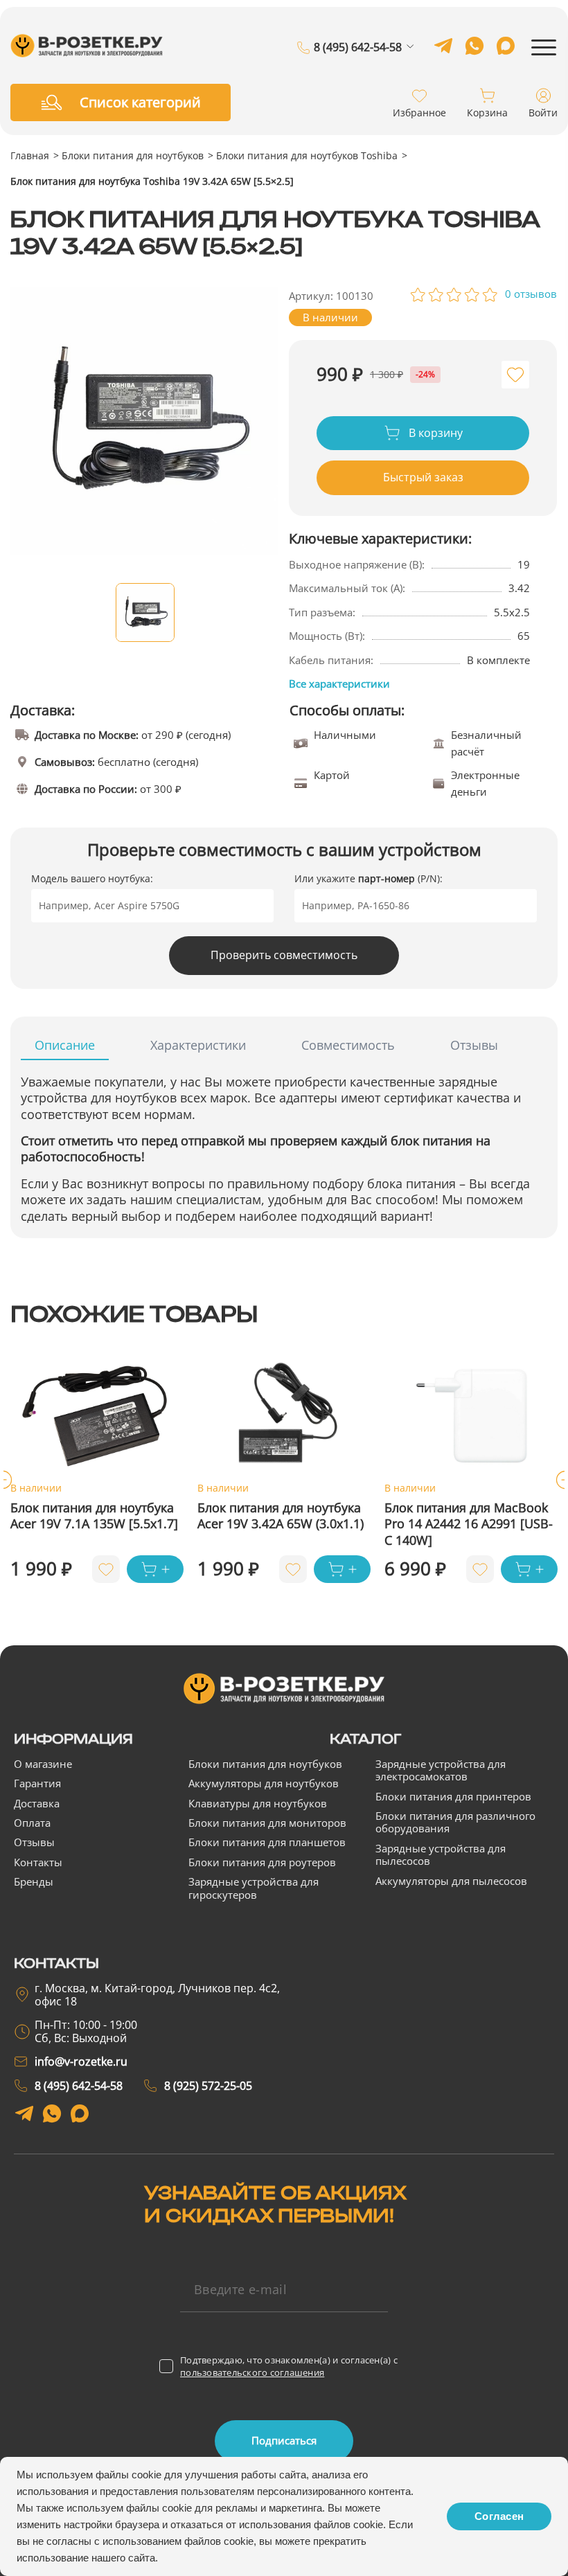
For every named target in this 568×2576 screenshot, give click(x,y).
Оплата (32, 1823)
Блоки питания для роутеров (262, 1862)
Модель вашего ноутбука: (92, 878)
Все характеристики (339, 683)
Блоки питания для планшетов (267, 1842)
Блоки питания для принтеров (453, 1796)
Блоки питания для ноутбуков (133, 155)
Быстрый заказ (423, 477)
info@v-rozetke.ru (81, 2061)
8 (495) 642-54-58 (358, 48)
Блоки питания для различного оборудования (455, 1822)
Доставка (37, 1803)
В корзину (434, 433)
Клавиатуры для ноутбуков (258, 1803)
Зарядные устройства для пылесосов (441, 1854)
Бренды (34, 1881)
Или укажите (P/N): (369, 878)
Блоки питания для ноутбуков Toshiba (307, 155)
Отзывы (474, 1045)
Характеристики (198, 1045)
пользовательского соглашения (252, 2372)
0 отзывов (531, 294)
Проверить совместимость (284, 955)
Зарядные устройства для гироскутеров (254, 1888)
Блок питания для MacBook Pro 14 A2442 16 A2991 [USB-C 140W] (469, 1524)
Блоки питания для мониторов (267, 1823)
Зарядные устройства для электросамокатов (441, 1770)
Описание (65, 1045)
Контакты (38, 1862)
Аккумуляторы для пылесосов (451, 1881)
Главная (30, 155)
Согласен (499, 2516)
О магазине (43, 1764)
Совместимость (348, 1045)
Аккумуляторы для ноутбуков (264, 1783)
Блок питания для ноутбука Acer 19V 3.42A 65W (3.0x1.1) (281, 1516)
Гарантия (37, 1783)
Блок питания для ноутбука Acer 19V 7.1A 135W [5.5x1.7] (94, 1516)
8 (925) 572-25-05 (358, 67)
